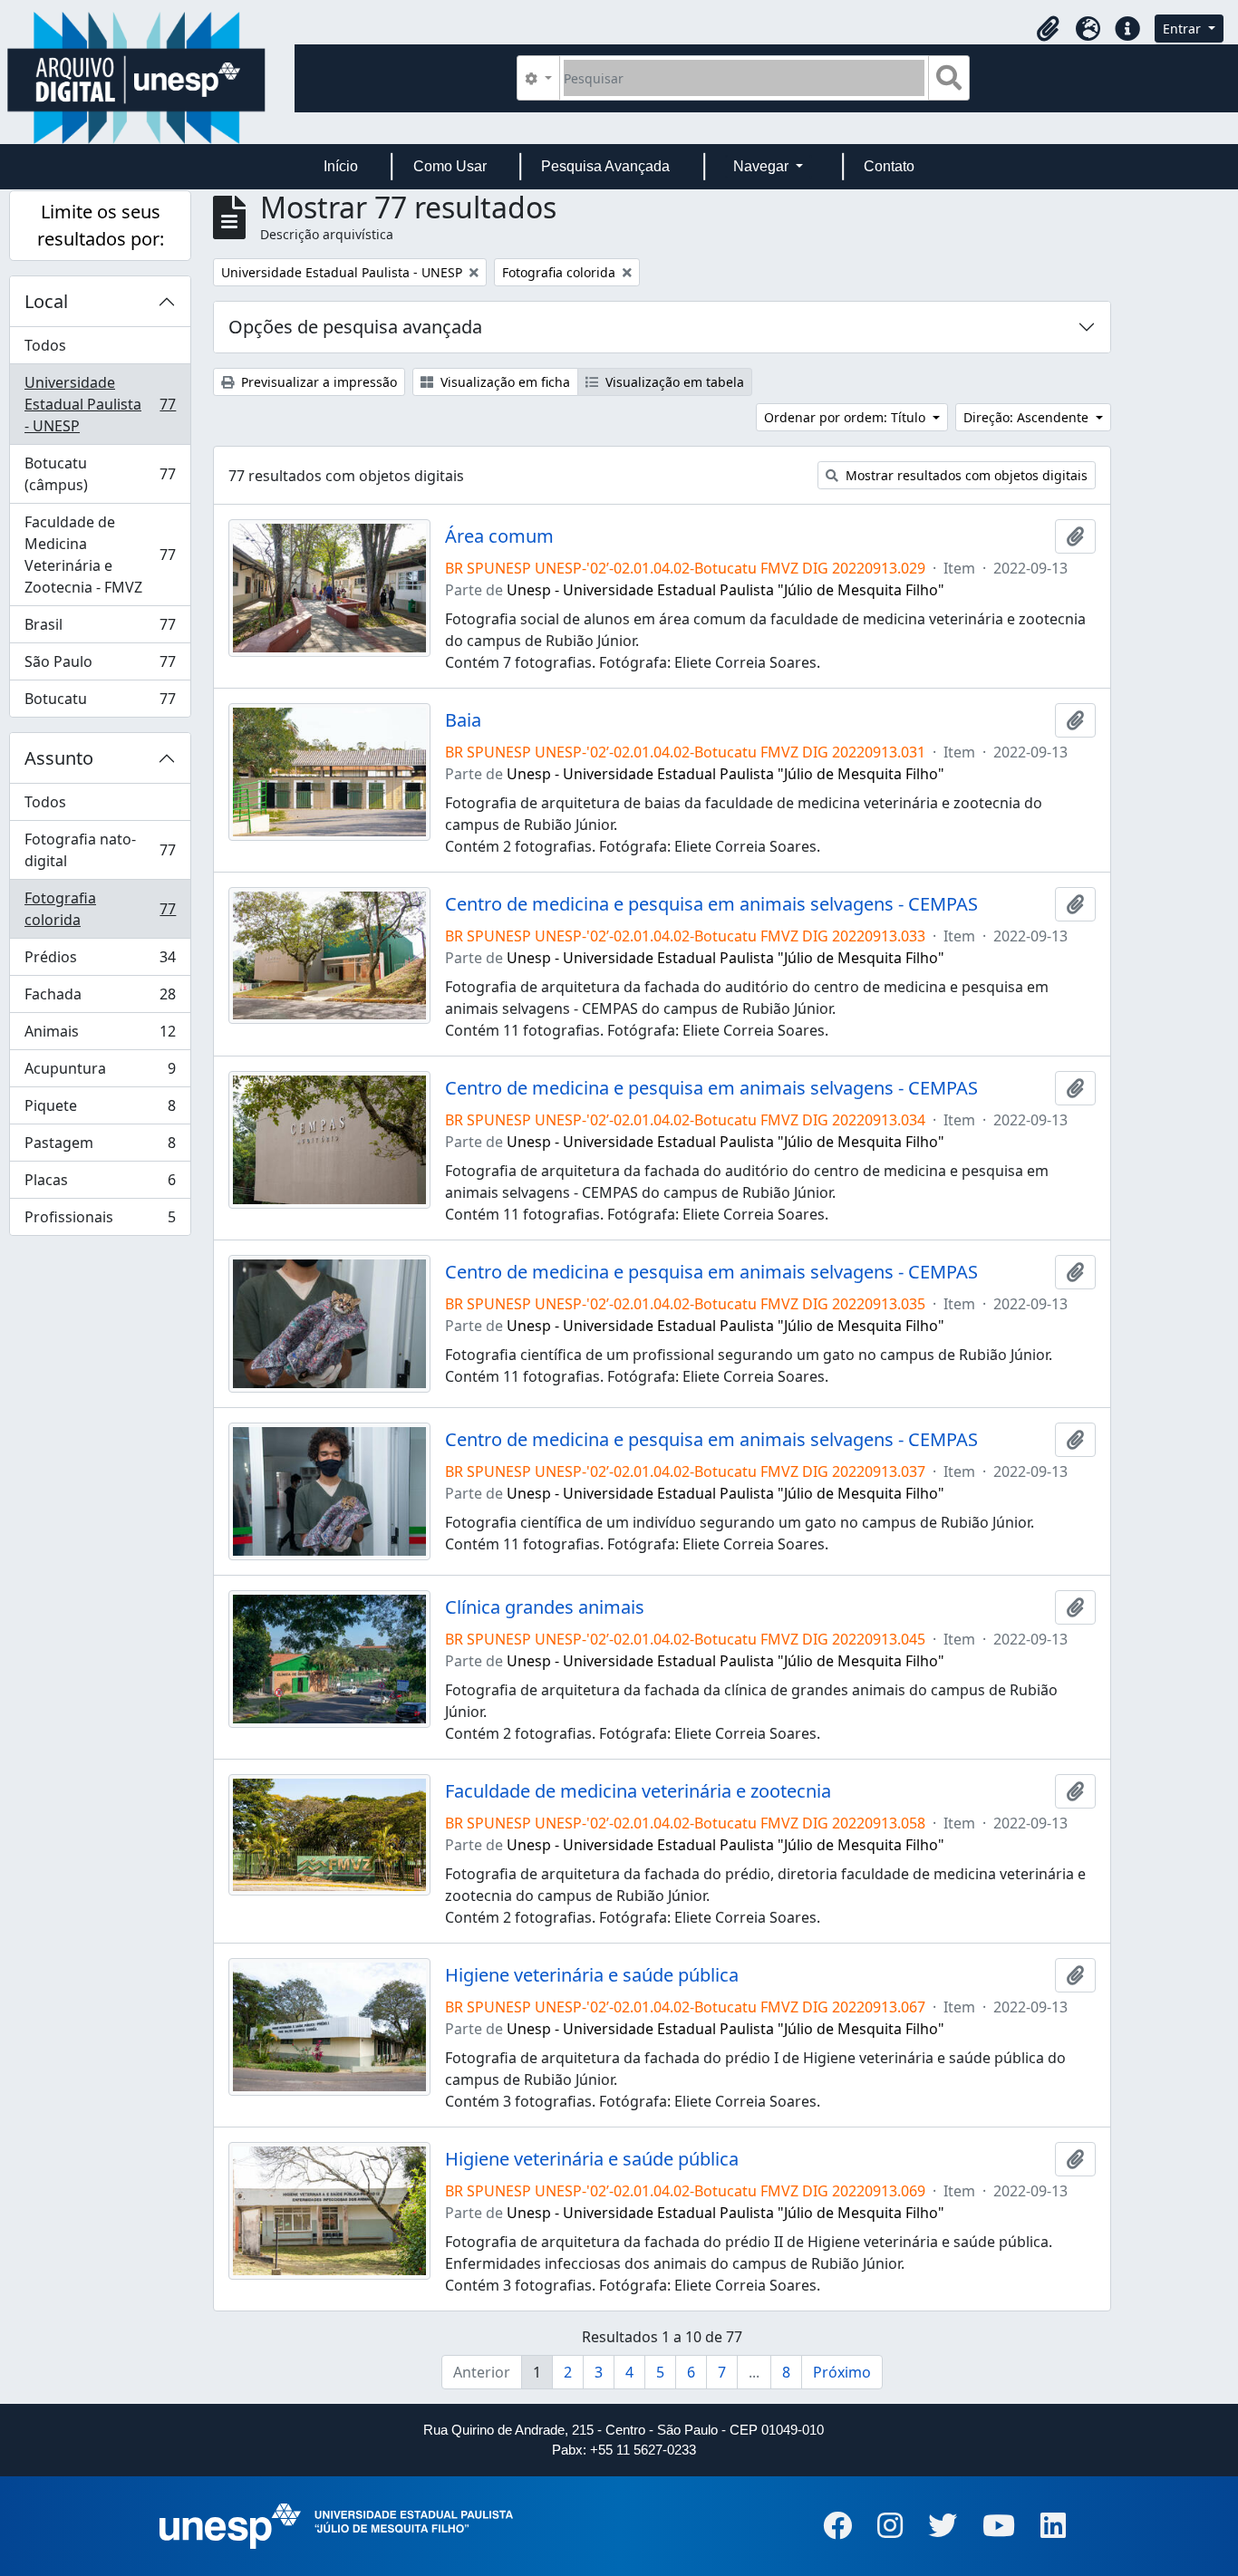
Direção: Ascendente (1028, 417)
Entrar (1184, 29)
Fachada (100, 999)
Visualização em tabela (673, 382)
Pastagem (100, 1147)
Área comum (499, 536)
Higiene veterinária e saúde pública (592, 1975)
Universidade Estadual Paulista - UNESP (100, 404)
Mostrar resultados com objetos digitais (965, 475)
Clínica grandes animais (545, 1607)
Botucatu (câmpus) (100, 474)
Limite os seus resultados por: (101, 225)
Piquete (100, 1110)
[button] (1048, 29)
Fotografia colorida (100, 909)
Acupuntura (100, 1073)
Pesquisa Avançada (605, 166)
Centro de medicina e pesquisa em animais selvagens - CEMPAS (711, 904)
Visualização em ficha (503, 382)
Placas (100, 1184)
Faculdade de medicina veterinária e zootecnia (638, 1791)
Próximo (842, 2372)
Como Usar (450, 166)
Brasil (100, 629)
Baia (463, 720)
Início (341, 166)
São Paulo (100, 666)
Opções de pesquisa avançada (355, 327)
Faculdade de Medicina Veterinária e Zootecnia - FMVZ (100, 555)
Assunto (59, 758)
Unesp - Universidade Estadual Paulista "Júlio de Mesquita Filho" (725, 590)
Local (46, 301)
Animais (100, 1036)
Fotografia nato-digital (100, 850)
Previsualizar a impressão (317, 382)
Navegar (763, 166)
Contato (889, 166)
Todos (45, 345)
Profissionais (100, 1221)
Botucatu (100, 703)
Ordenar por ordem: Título (846, 417)
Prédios (100, 961)
